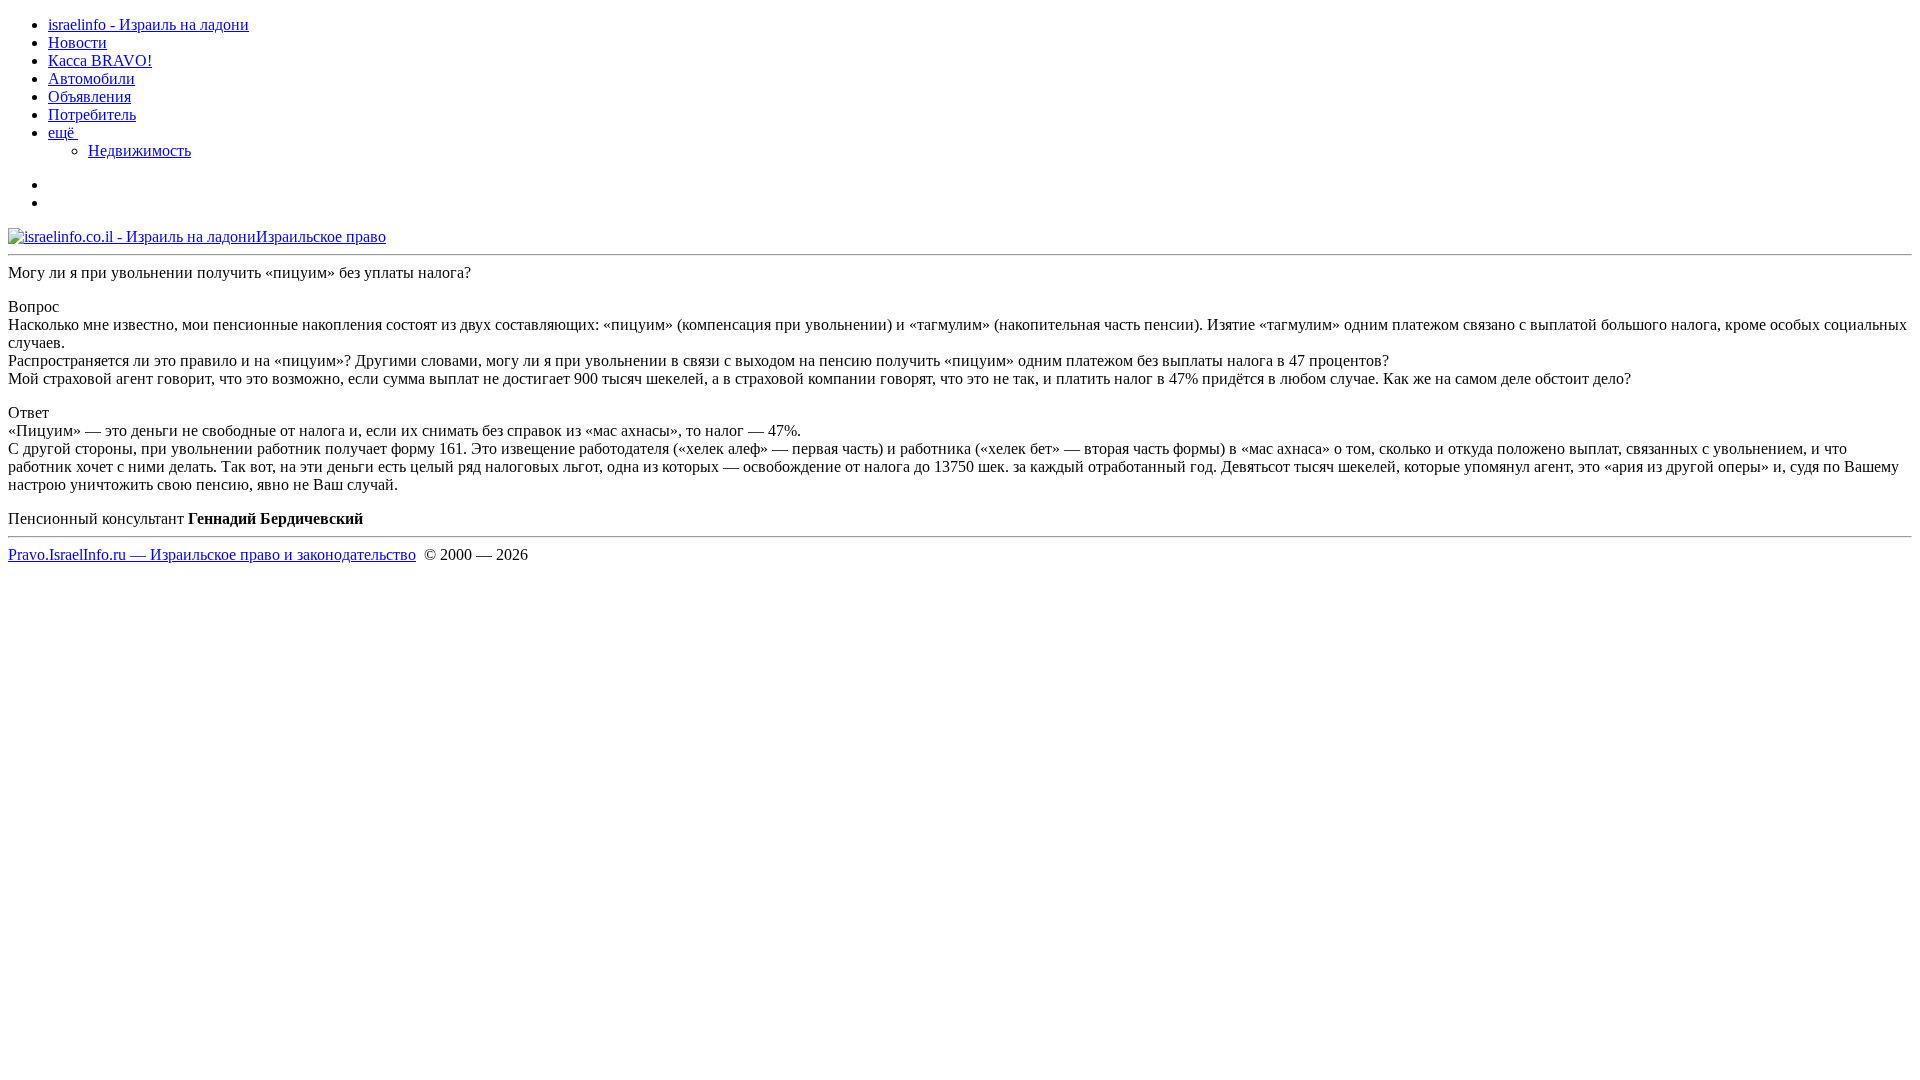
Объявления (89, 96)
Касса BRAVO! (100, 60)
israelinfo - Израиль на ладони (148, 24)
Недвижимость (139, 150)
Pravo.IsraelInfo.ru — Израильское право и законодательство (212, 554)
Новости (77, 42)
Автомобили (91, 78)
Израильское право (321, 236)
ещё (63, 132)
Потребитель (92, 114)
